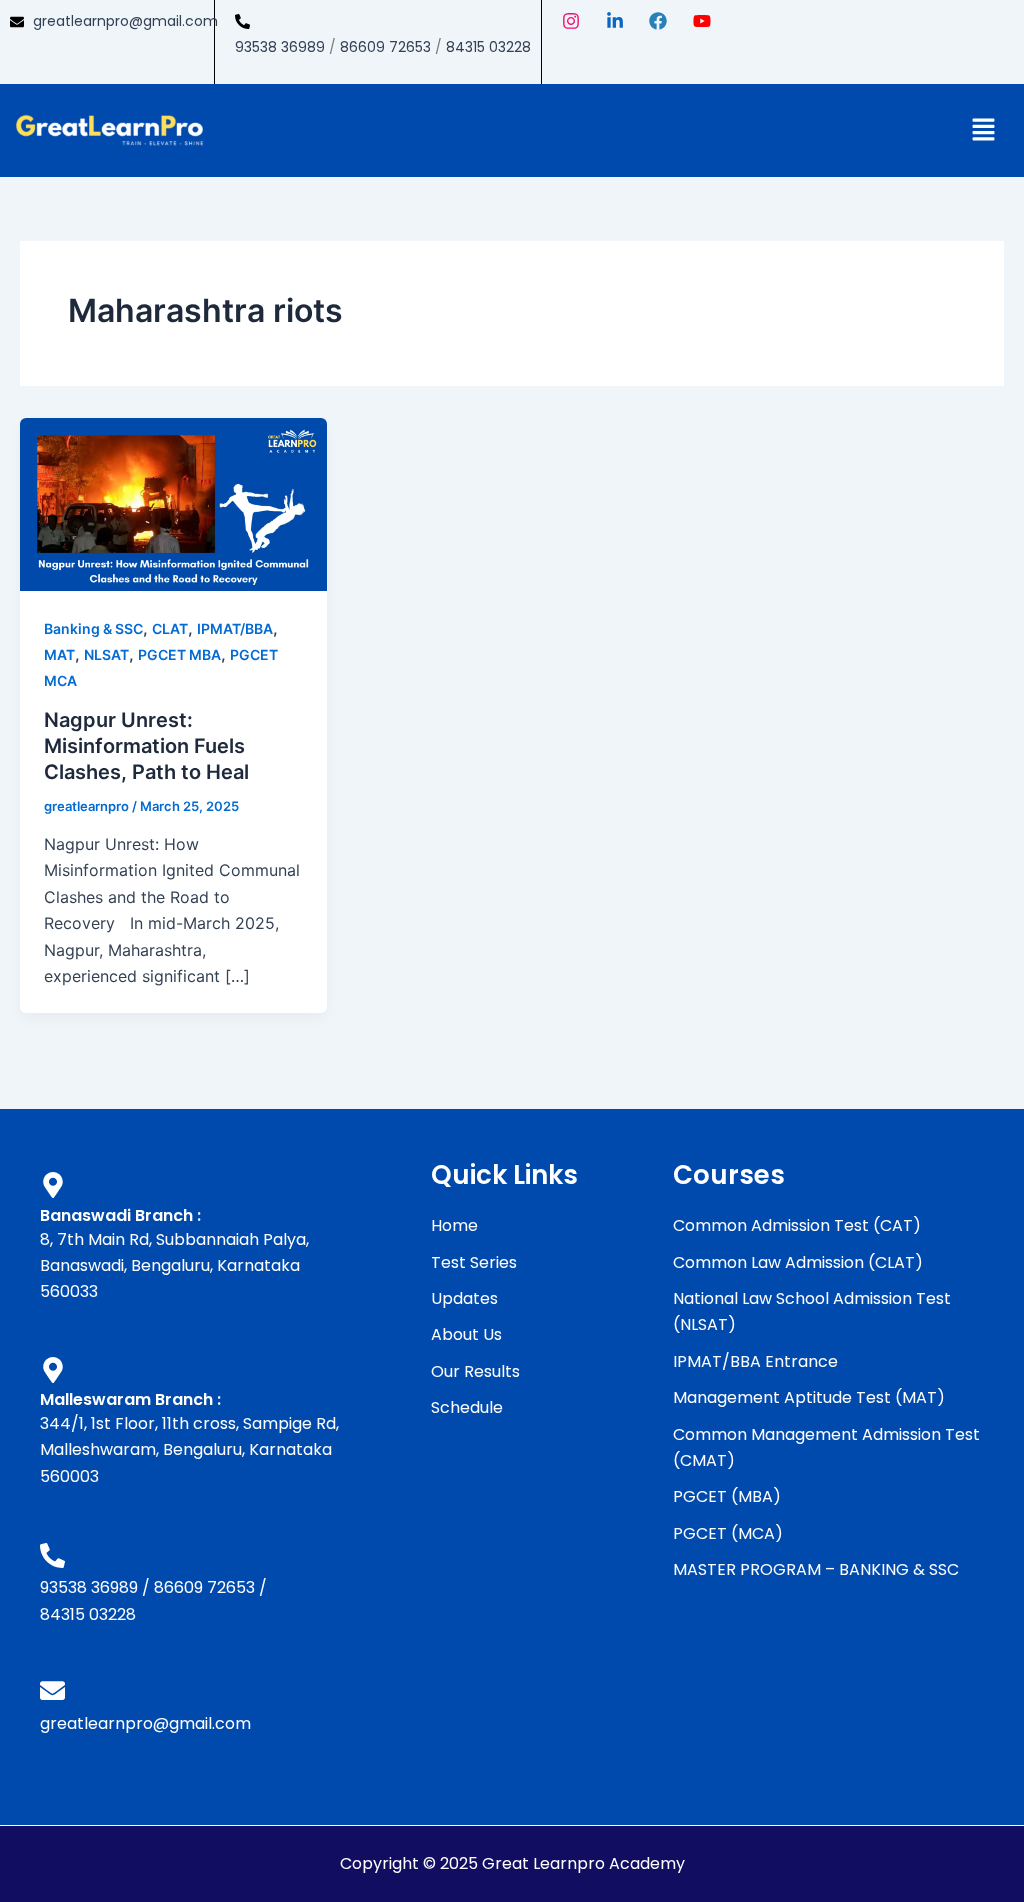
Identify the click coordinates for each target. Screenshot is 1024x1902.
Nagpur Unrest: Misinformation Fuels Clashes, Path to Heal (146, 746)
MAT (59, 654)
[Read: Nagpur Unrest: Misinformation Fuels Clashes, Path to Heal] (173, 503)
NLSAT (106, 654)
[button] (984, 130)
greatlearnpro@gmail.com (125, 21)
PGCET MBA (179, 654)
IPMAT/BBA (235, 628)
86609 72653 (385, 47)
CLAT (170, 628)
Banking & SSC (93, 628)
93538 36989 (280, 47)
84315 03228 (488, 47)
